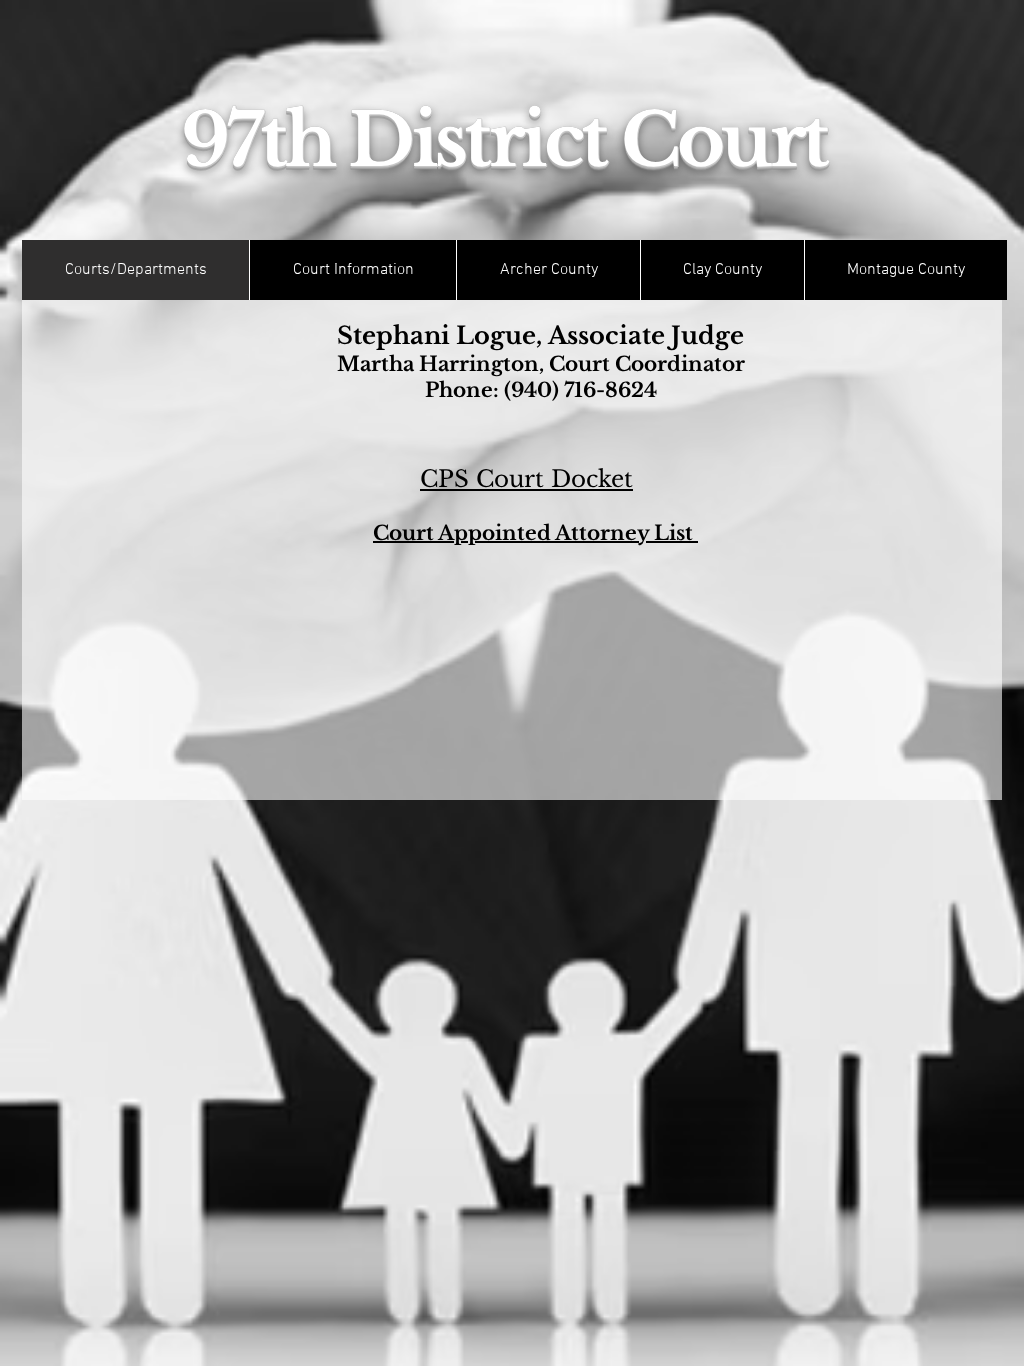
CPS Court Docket (526, 479)
